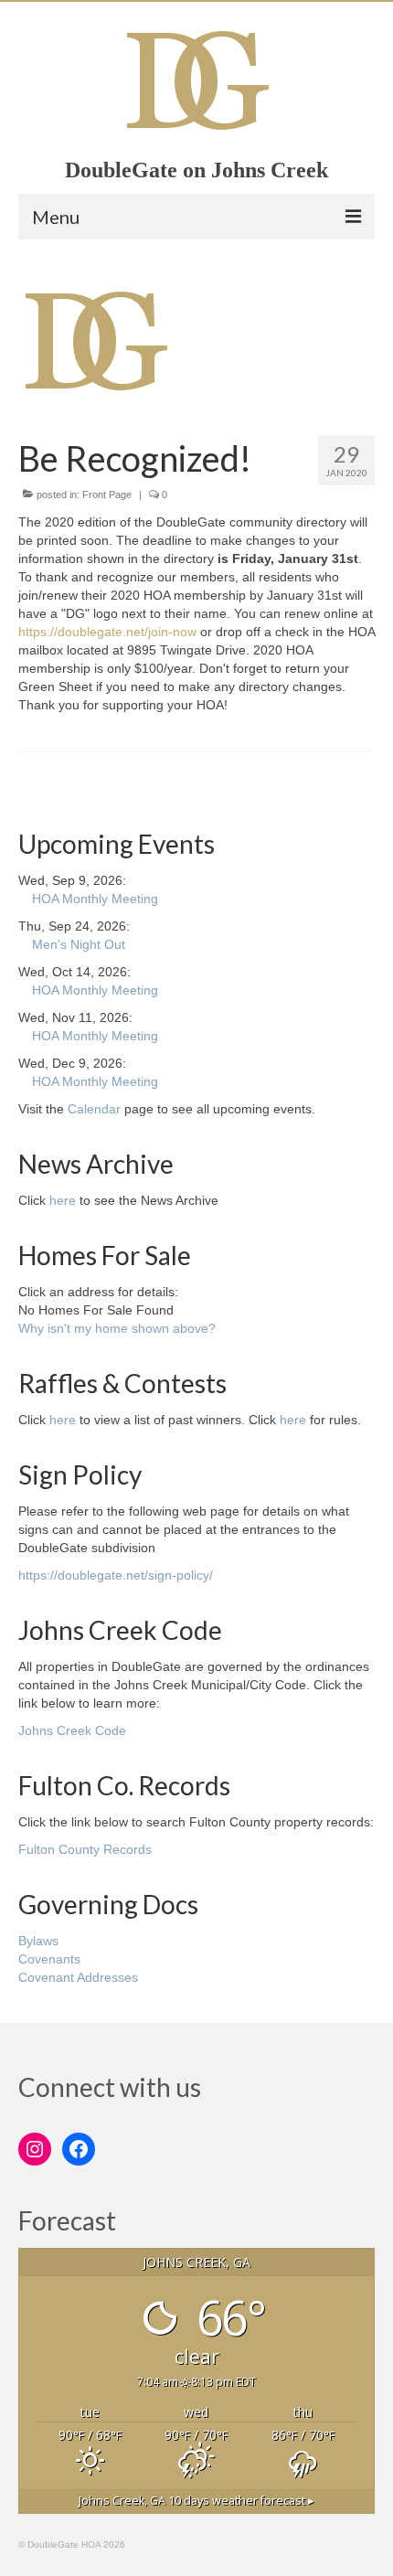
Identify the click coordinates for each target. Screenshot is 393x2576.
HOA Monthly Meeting (95, 899)
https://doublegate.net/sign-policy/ (116, 1575)
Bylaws (38, 1941)
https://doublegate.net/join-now (107, 632)
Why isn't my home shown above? (117, 1328)
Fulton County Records (85, 1849)
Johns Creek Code (72, 1730)
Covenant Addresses (78, 1977)
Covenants (49, 1959)
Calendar (94, 1109)
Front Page (107, 495)
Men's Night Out (79, 944)
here (63, 1200)
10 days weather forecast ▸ (196, 2501)
